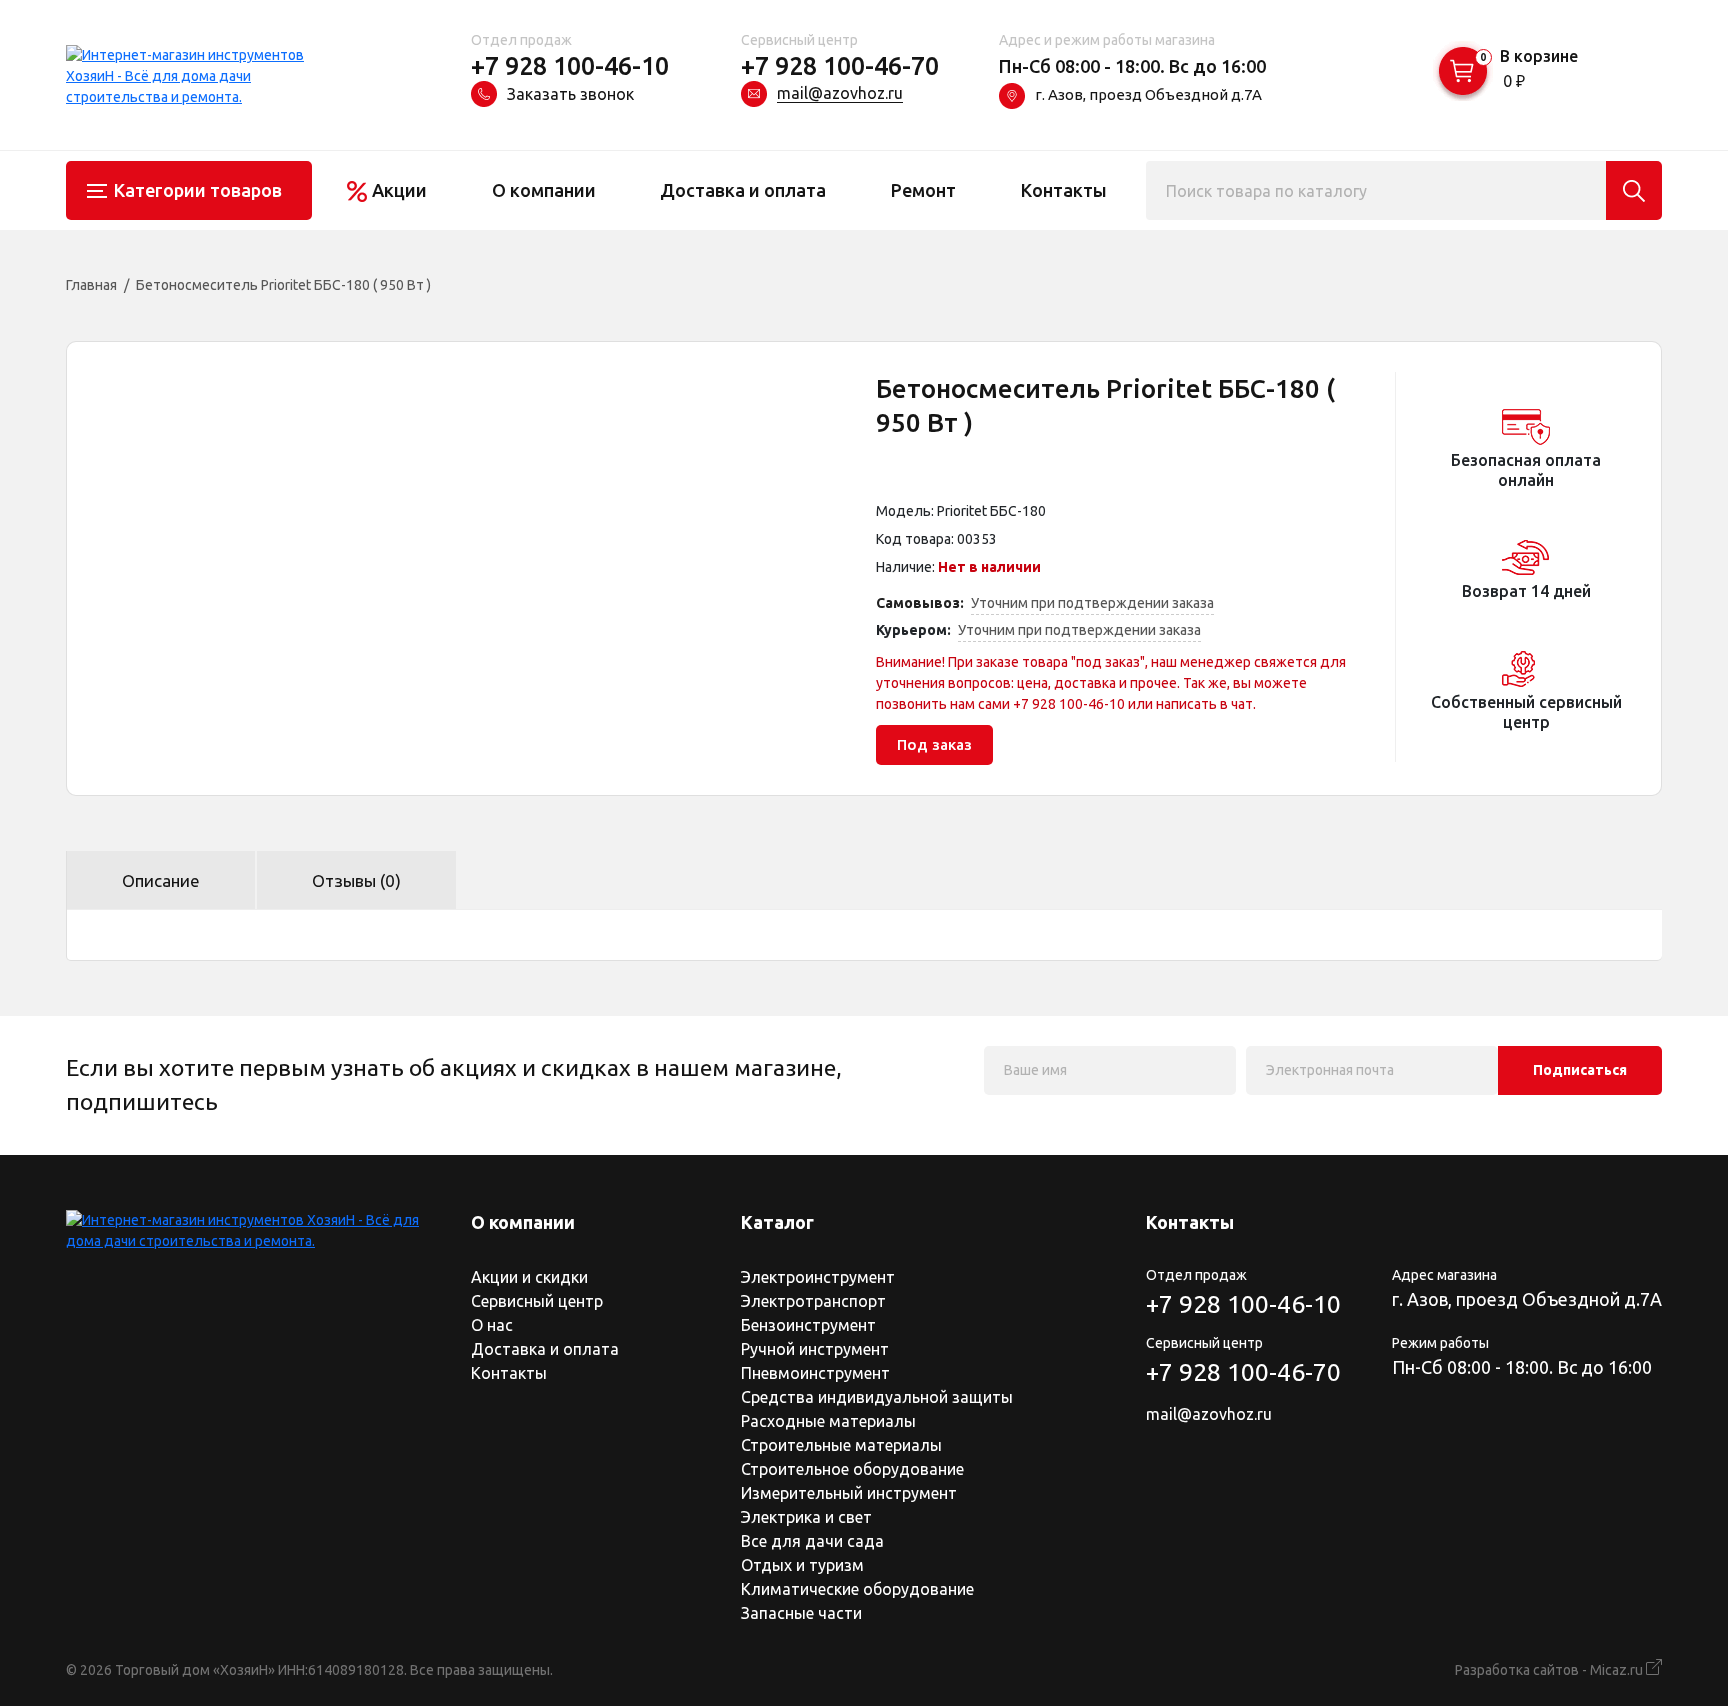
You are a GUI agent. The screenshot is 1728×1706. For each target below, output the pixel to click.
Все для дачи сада (812, 1541)
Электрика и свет (806, 1517)
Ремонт (923, 190)
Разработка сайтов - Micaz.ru (1550, 1670)
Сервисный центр (537, 1301)
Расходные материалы (828, 1421)
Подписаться (1580, 1070)
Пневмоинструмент (815, 1373)
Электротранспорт (813, 1301)
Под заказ (934, 744)
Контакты (1064, 190)
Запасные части (801, 1613)
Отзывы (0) (356, 880)
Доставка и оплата (743, 190)
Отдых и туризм (802, 1565)
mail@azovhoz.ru (840, 93)
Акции (399, 190)
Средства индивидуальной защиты (877, 1397)
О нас (492, 1325)
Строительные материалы (841, 1445)
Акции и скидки (529, 1277)
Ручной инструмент (815, 1349)
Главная (91, 285)
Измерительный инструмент (849, 1493)
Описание (161, 880)
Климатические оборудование (857, 1589)
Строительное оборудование (852, 1469)
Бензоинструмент (808, 1325)
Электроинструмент (818, 1277)
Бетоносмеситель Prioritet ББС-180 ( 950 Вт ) (283, 285)
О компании (544, 190)
